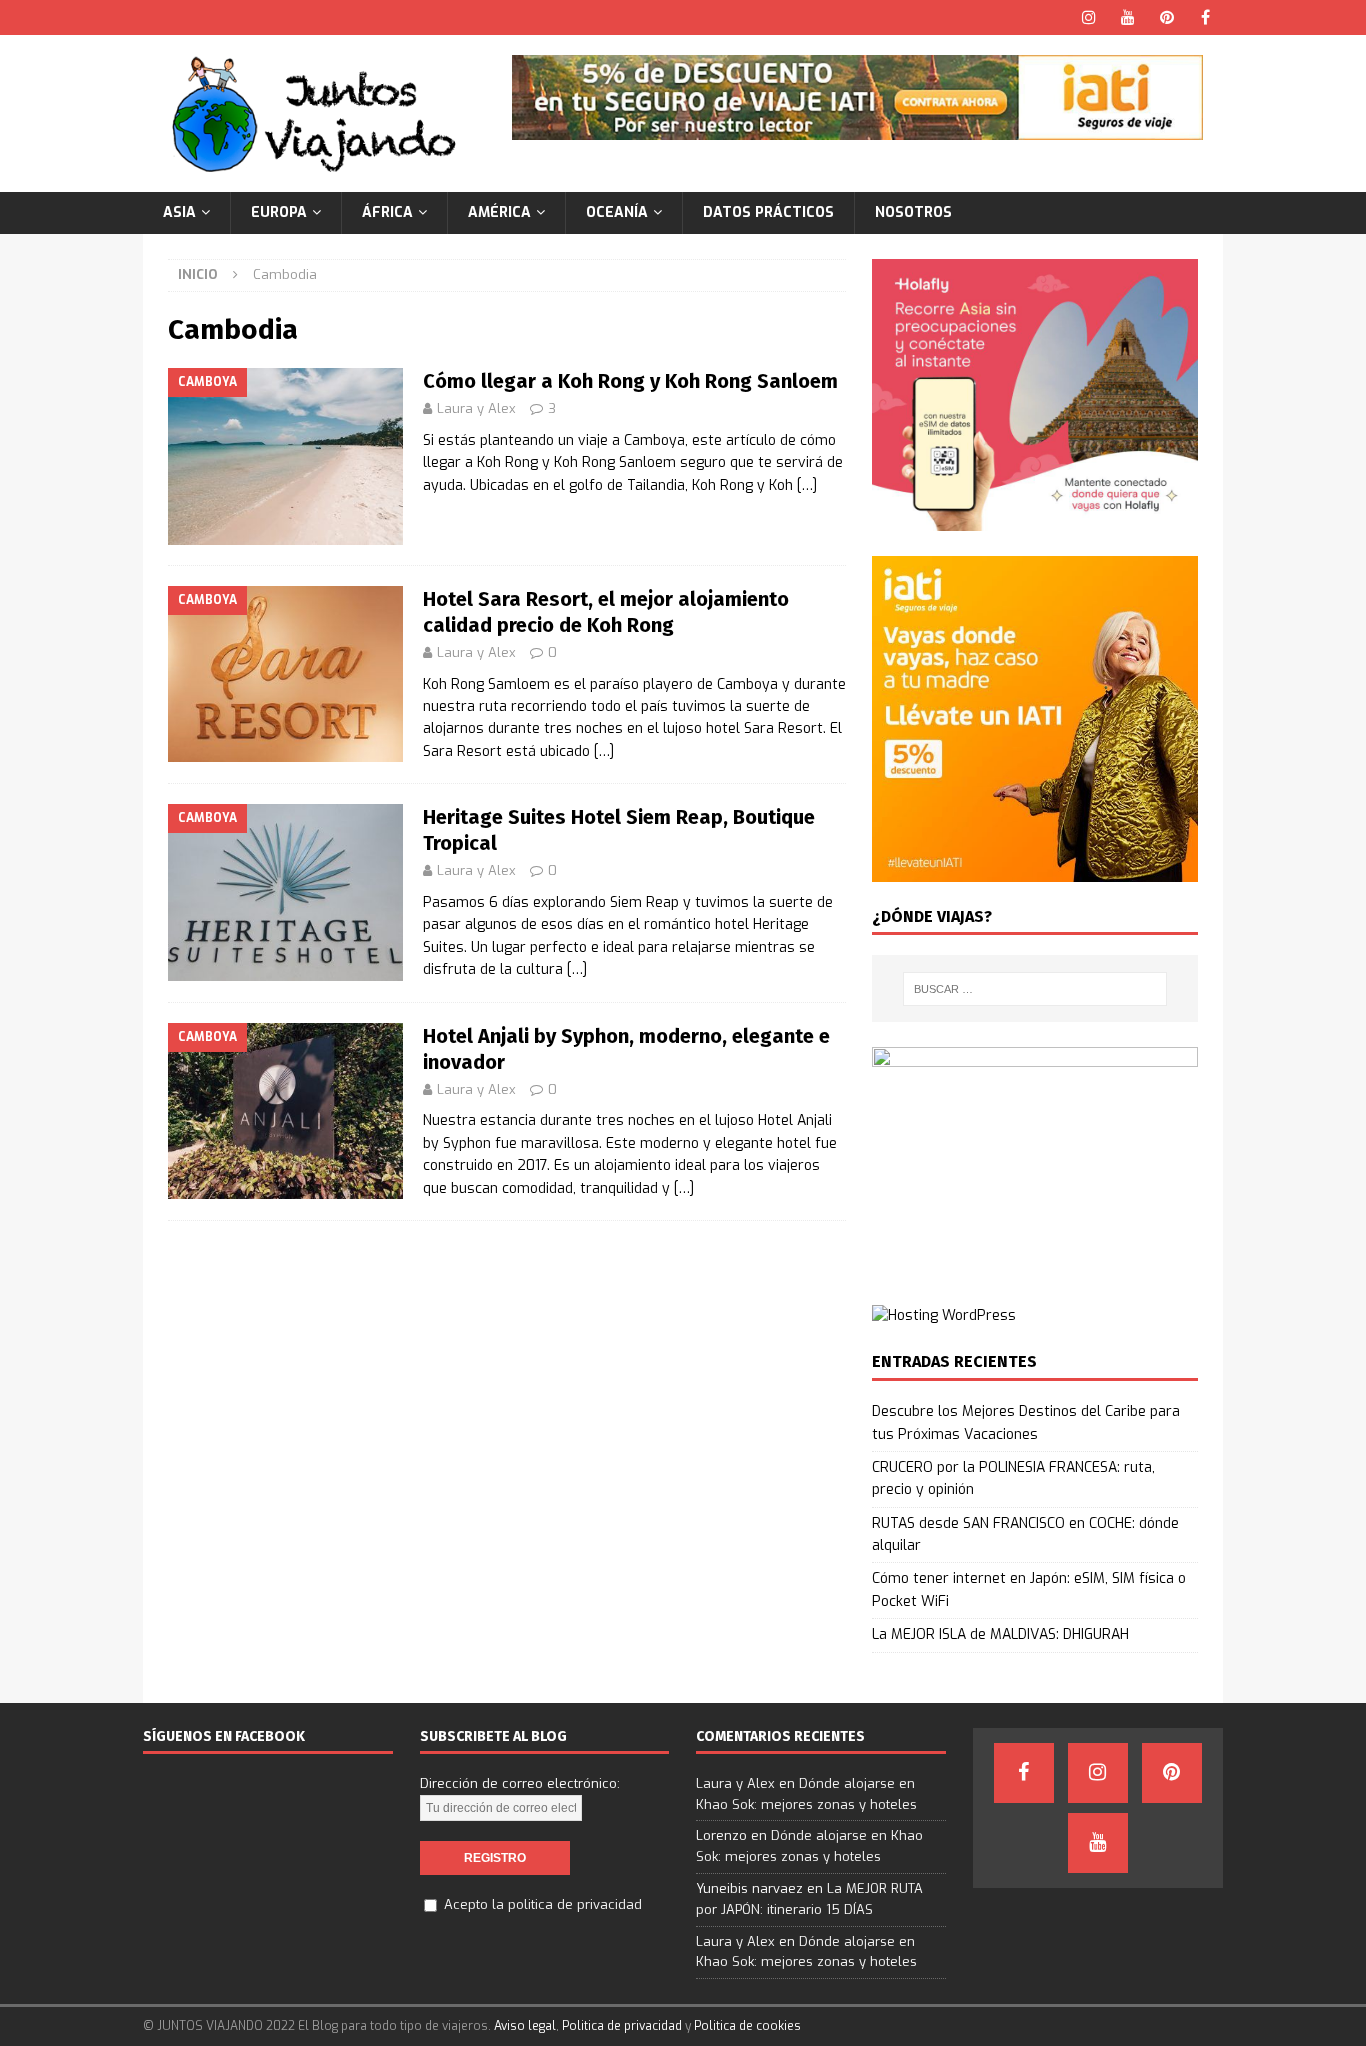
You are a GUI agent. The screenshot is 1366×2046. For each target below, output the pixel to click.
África (387, 212)
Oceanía (617, 212)
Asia (179, 212)
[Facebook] (1205, 17)
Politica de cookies (747, 2026)
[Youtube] (1127, 17)
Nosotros (913, 212)
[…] (807, 485)
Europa (279, 212)
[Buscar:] (1035, 989)
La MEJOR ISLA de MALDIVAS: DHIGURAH (1000, 1634)
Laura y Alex (476, 408)
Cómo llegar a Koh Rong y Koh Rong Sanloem (630, 381)
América (499, 212)
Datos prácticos (768, 212)
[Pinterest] (1166, 17)
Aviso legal (525, 2026)
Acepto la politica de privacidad (543, 1904)
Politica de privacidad (622, 2026)
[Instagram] (1088, 17)
